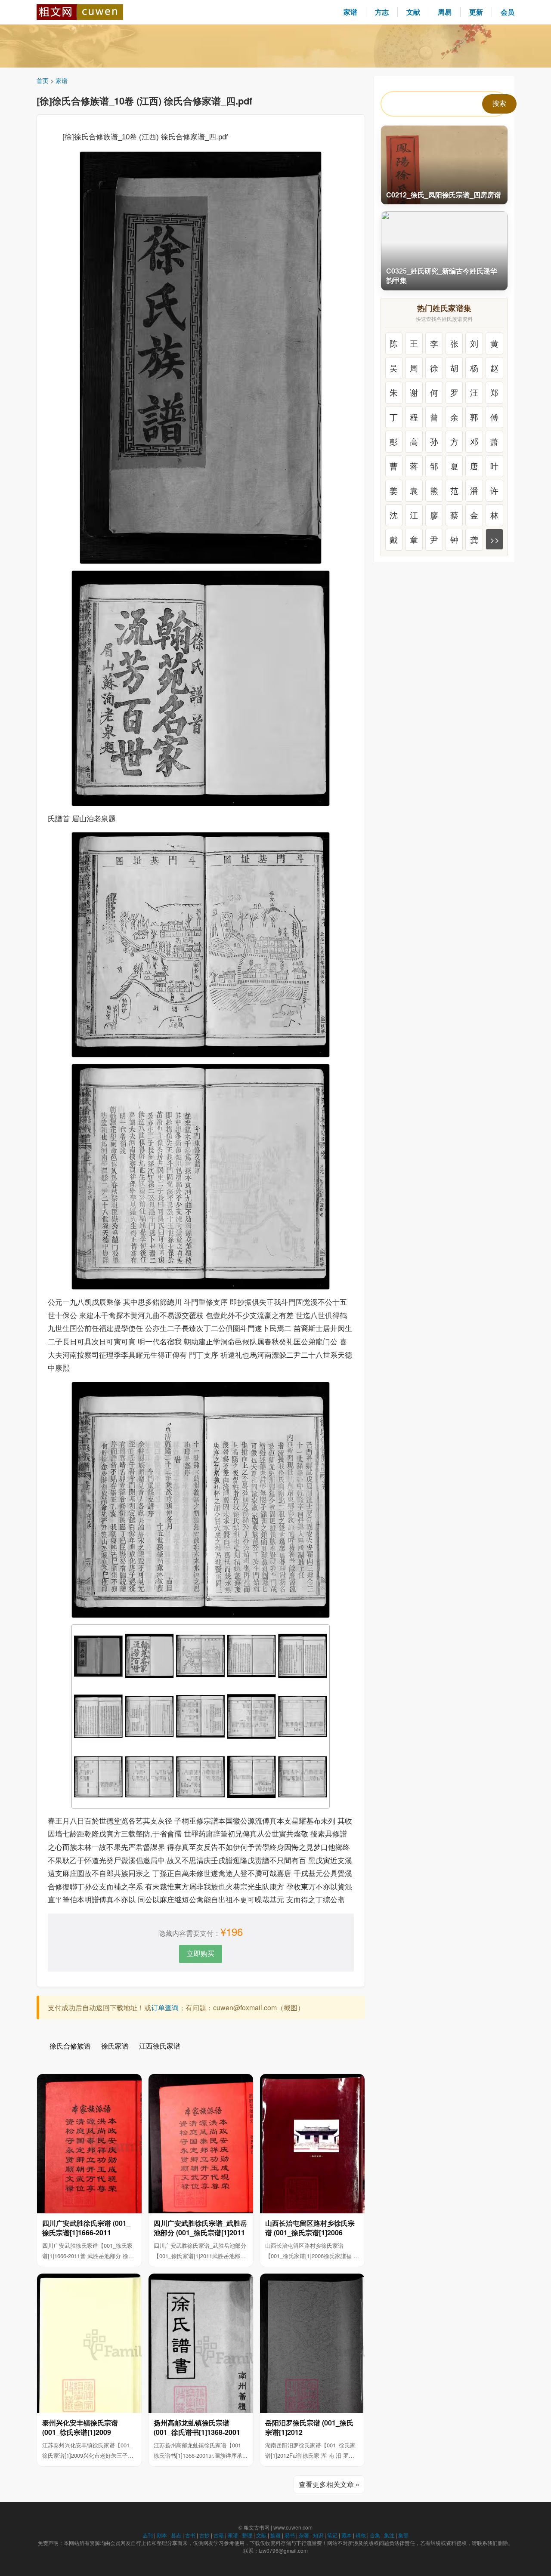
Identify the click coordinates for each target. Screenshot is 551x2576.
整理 (247, 2535)
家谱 (350, 12)
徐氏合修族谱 (70, 2046)
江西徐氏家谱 (160, 2046)
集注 (389, 2535)
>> (495, 539)
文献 (413, 12)
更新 (476, 12)
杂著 (304, 2535)
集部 (403, 2535)
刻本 (162, 2535)
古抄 (204, 2535)
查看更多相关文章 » (329, 2484)
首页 (43, 80)
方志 (382, 12)
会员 (508, 12)
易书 (290, 2535)
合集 (375, 2535)
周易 (445, 12)
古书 (190, 2535)
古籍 (219, 2535)
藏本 (347, 2535)
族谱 (275, 2535)
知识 (318, 2535)
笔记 (332, 2535)
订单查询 (165, 2007)
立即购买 (201, 1953)
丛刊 (148, 2535)
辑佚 (361, 2535)
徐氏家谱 (115, 2046)
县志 (176, 2535)
